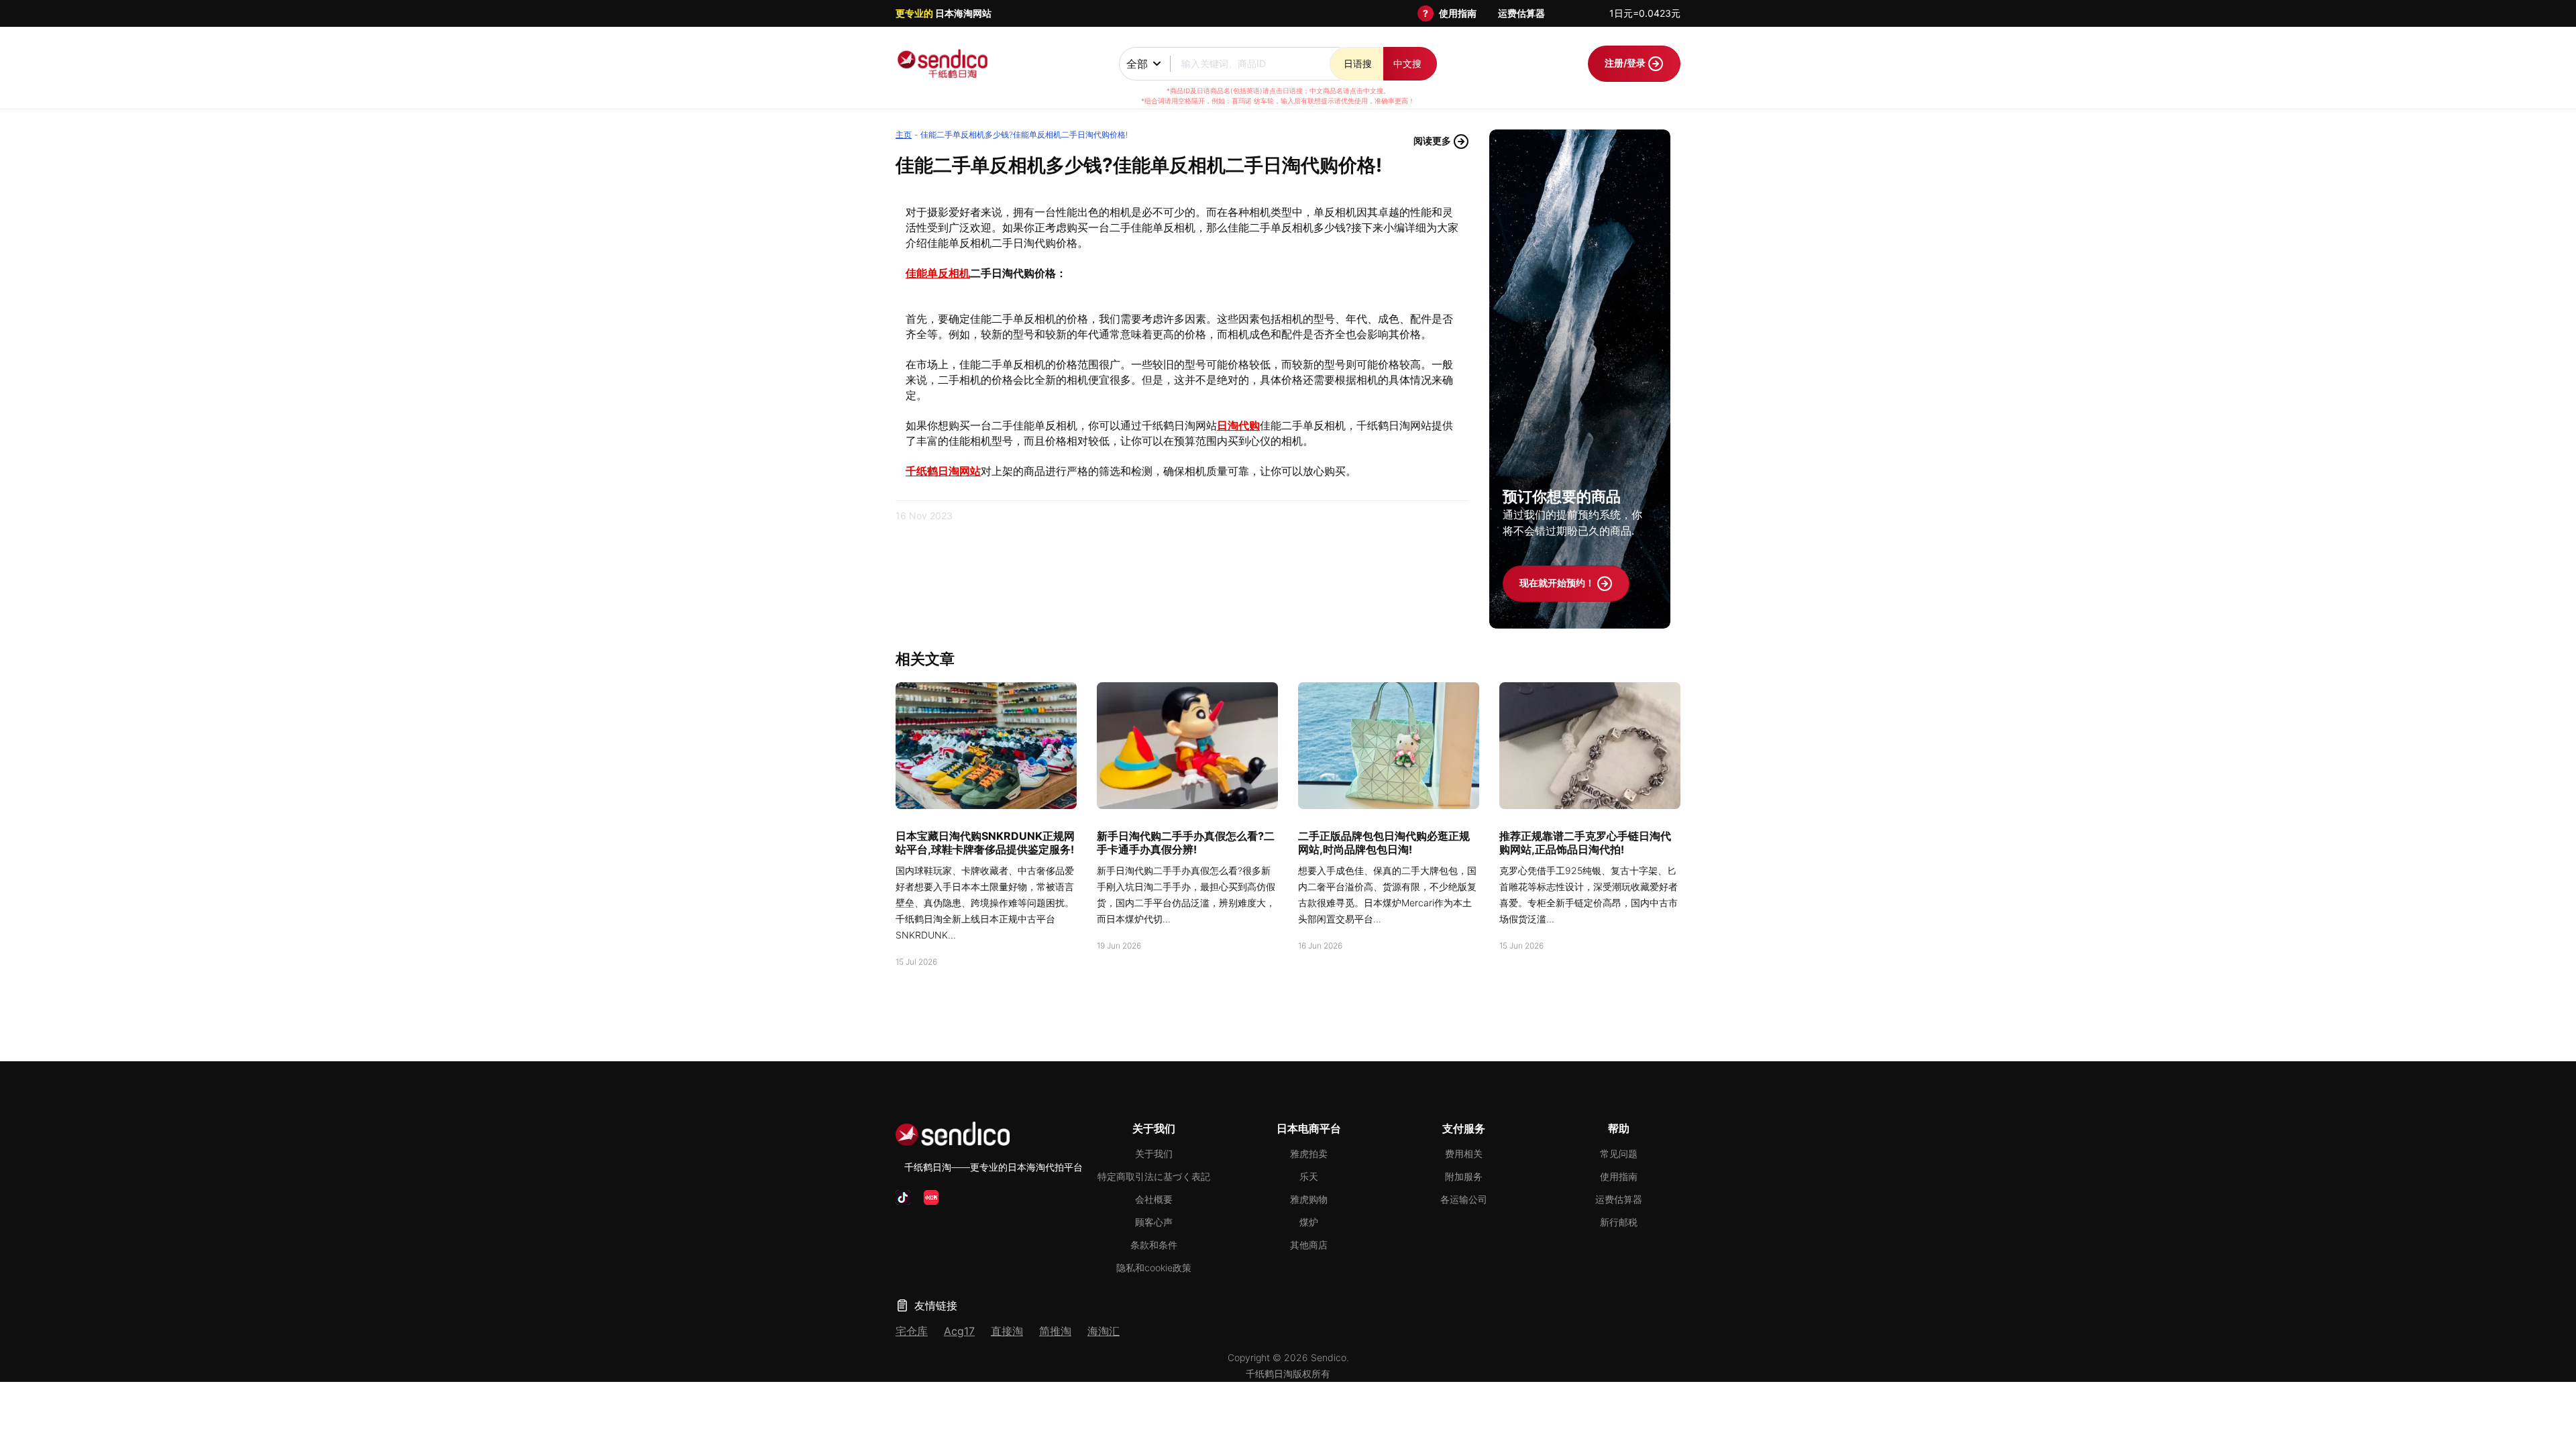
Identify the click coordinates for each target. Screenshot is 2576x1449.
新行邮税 (1619, 1222)
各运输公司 (1464, 1199)
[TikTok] (903, 1197)
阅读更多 (1433, 141)
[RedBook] (931, 1197)
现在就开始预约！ (1558, 583)
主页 (904, 135)
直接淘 (1007, 1331)
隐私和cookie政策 (1154, 1268)
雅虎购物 (1309, 1199)
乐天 (1309, 1176)
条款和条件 (1154, 1245)
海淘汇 (1104, 1331)
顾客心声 (1154, 1222)
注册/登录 (1626, 63)
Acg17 (959, 1331)
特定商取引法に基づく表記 (1154, 1176)
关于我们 (1154, 1153)
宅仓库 (912, 1331)
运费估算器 (1521, 13)
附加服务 (1464, 1176)
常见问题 (1619, 1153)
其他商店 (1309, 1245)
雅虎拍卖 (1309, 1153)
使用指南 (1458, 13)
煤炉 (1309, 1222)
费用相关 (1464, 1153)
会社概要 (1154, 1199)
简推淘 (1055, 1331)
